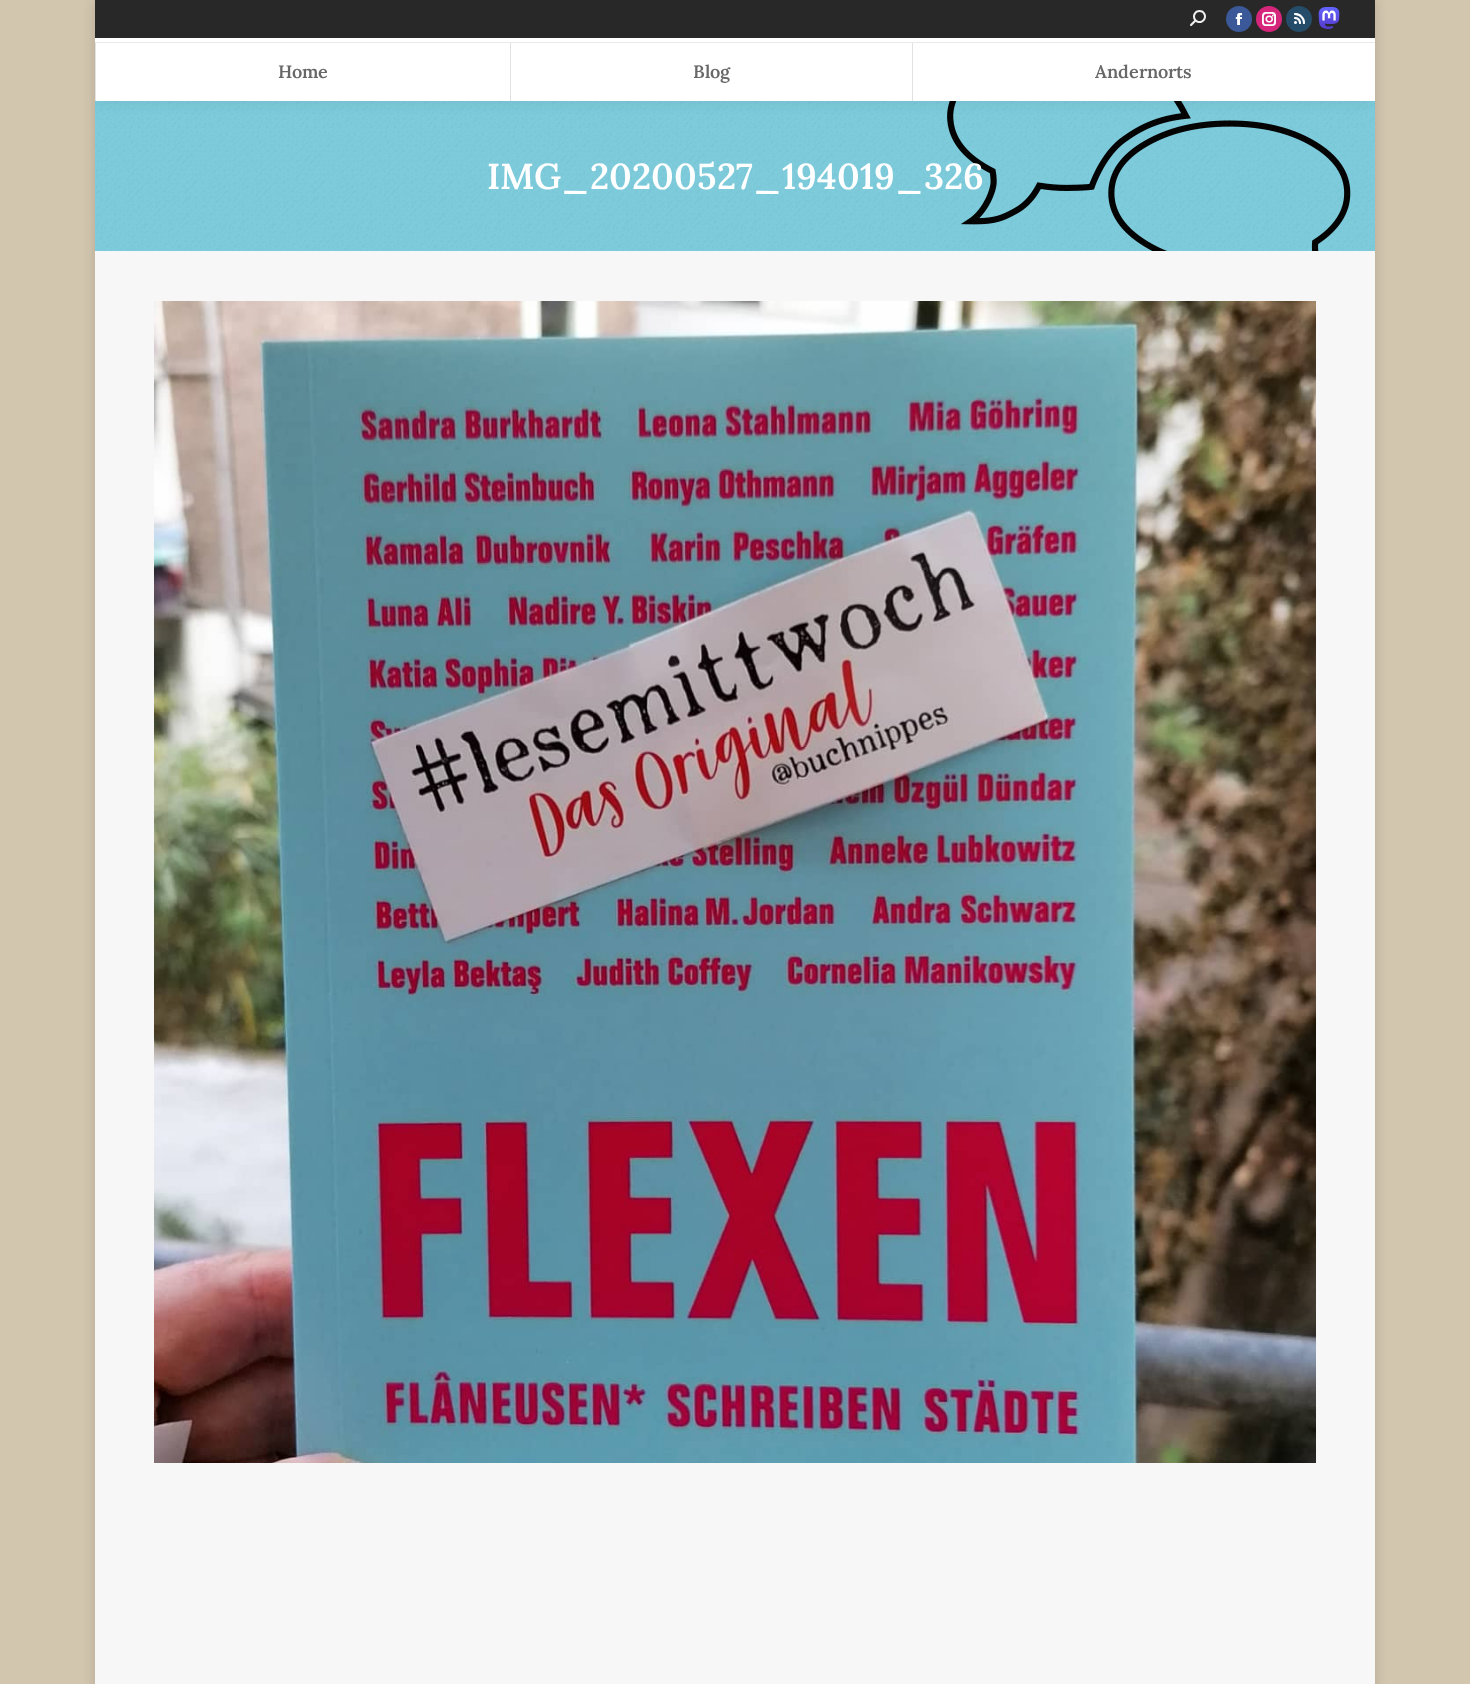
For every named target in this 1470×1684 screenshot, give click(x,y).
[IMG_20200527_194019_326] (735, 882)
